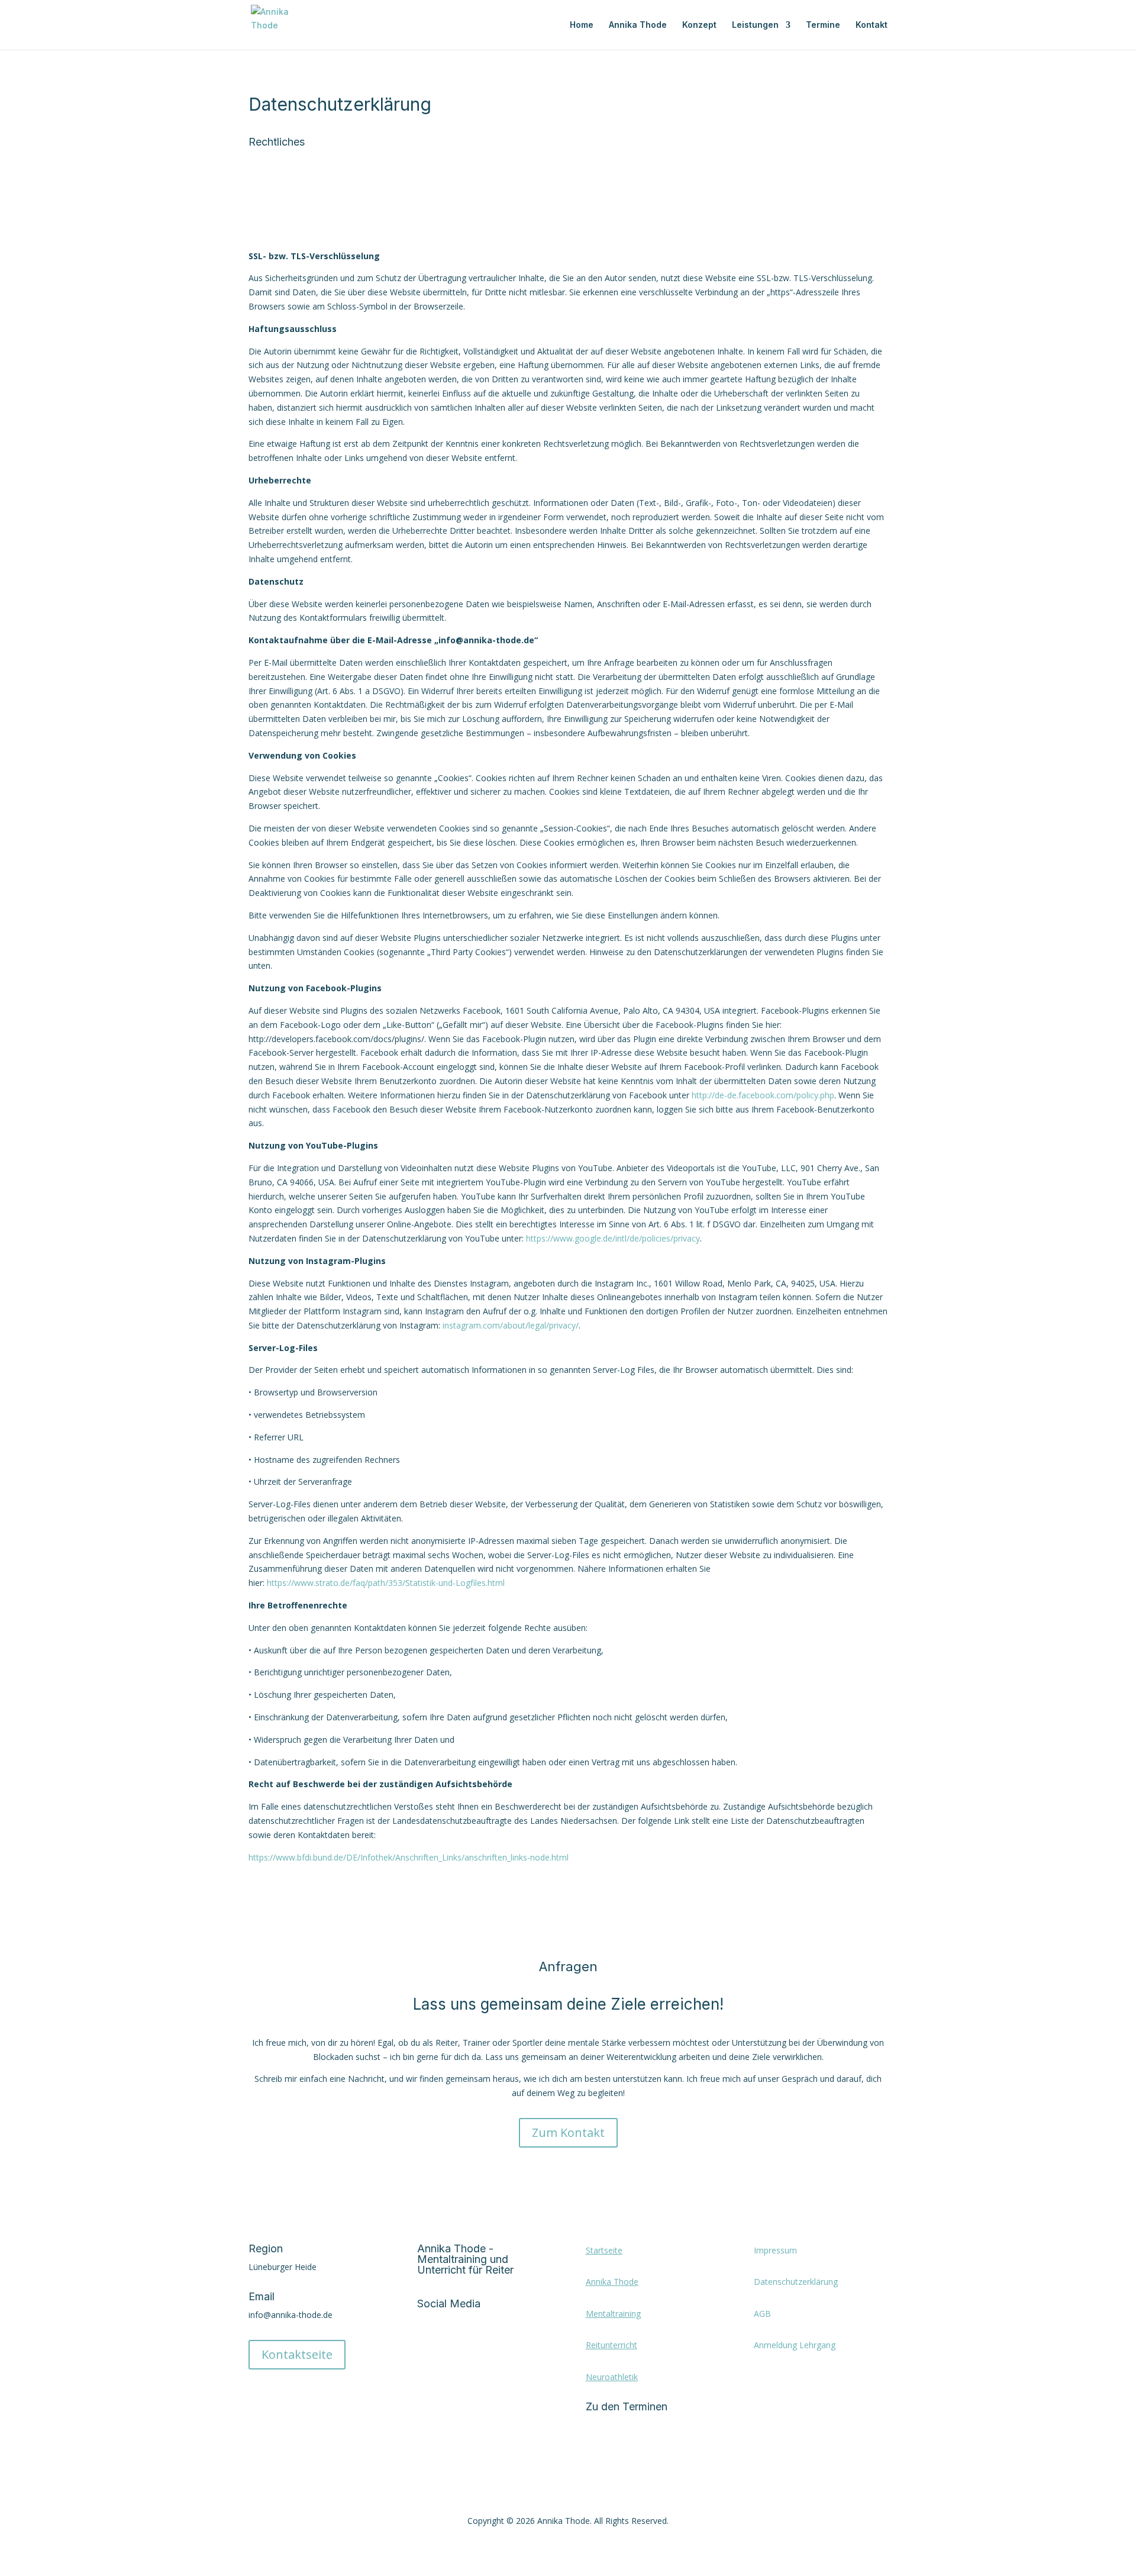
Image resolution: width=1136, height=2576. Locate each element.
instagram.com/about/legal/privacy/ (511, 1325)
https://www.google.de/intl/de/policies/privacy (613, 1238)
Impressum (775, 2250)
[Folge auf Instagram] (450, 2342)
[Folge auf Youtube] (474, 2342)
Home (582, 25)
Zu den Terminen (627, 2406)
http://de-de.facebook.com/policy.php (763, 1095)
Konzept (699, 25)
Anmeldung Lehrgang (795, 2345)
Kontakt (872, 25)
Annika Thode (638, 25)
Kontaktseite (297, 2354)
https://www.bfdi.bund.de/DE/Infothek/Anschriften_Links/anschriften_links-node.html (409, 1857)
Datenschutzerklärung (796, 2282)
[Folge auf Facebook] (427, 2342)
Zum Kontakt (568, 2132)
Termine (823, 25)
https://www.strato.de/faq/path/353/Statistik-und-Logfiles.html (386, 1583)
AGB (762, 2314)
